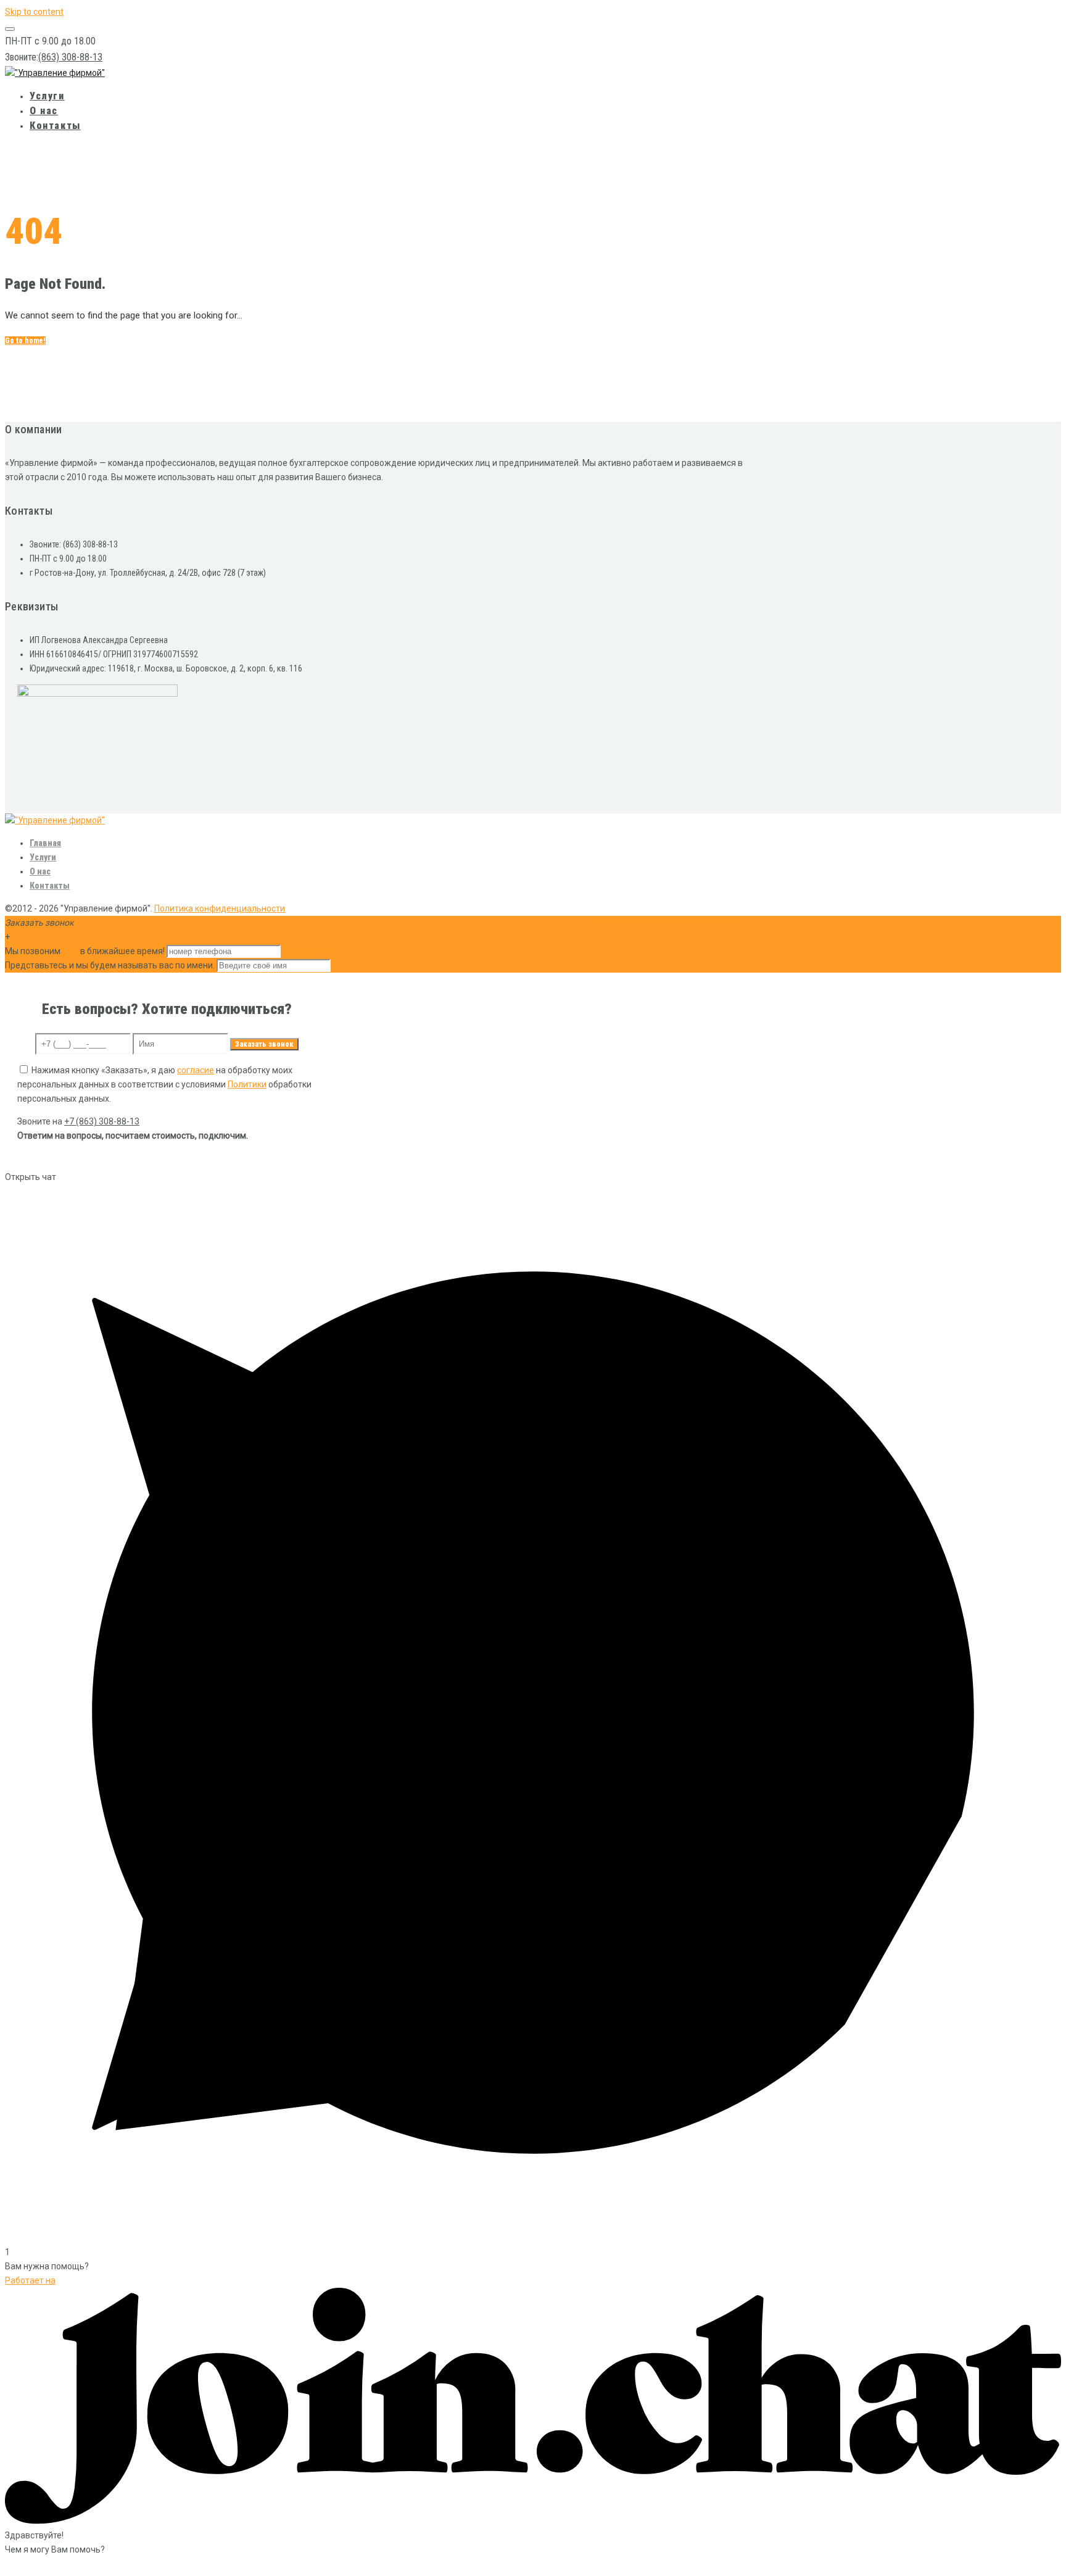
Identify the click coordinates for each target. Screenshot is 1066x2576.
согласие (196, 1070)
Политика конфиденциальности (220, 908)
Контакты (55, 126)
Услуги (47, 96)
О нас (44, 111)
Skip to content (34, 12)
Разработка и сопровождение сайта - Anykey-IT (668, 921)
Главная (45, 843)
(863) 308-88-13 (70, 57)
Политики (247, 1084)
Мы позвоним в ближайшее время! (86, 951)
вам (70, 951)
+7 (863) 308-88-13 (102, 1121)
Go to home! (25, 341)
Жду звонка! (308, 951)
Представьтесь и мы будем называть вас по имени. (110, 965)
